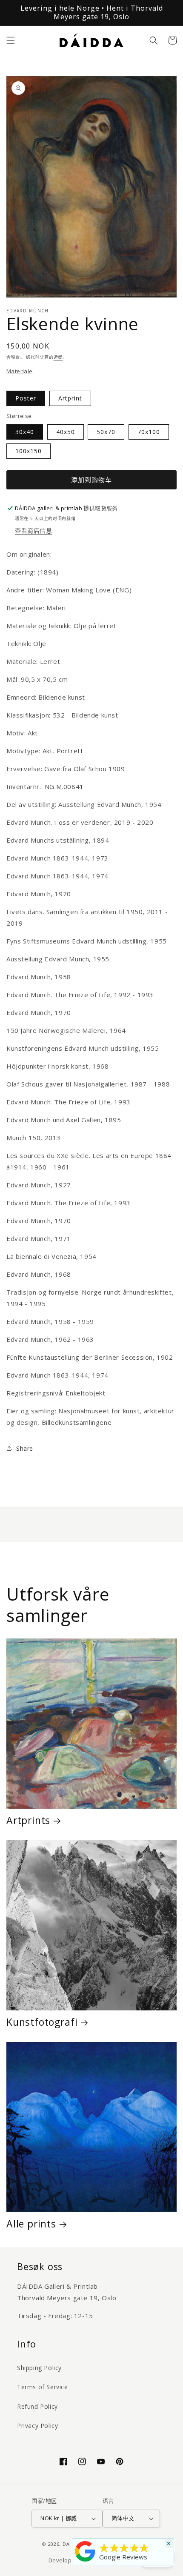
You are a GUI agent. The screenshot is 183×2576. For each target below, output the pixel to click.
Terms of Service (43, 2387)
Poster (26, 398)
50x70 (106, 432)
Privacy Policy (37, 2426)
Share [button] (25, 1448)
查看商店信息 (34, 530)
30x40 (25, 432)
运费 (58, 357)
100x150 (29, 451)
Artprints (28, 1820)
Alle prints (31, 2224)
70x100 (149, 432)
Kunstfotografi (42, 2022)
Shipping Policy (39, 2368)
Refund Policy (37, 2406)
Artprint (70, 398)
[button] (11, 40)
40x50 (66, 432)
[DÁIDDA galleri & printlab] (85, 2562)
